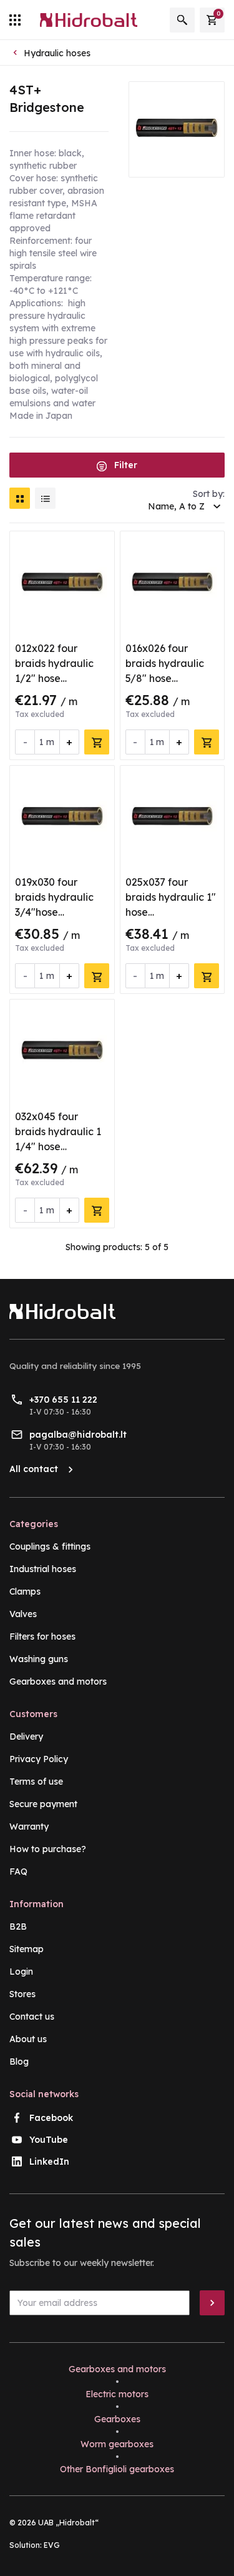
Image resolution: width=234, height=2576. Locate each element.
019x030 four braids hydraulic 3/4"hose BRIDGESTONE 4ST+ (54, 912)
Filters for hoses (42, 1636)
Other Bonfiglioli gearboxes (117, 2469)
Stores (22, 1994)
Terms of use (36, 1782)
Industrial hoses (43, 1569)
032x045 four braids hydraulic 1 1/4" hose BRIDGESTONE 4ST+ (58, 1146)
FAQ (18, 1872)
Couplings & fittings (50, 1546)
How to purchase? (48, 1849)
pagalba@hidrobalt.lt (78, 1435)
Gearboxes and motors (58, 1681)
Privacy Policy (39, 1759)
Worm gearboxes (117, 2444)
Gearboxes (117, 2419)
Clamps (25, 1591)
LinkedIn (49, 2162)
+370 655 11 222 (63, 1400)
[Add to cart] (97, 742)
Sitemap (27, 1949)
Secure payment (43, 1804)
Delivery (26, 1737)
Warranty (29, 1827)
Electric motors (117, 2394)
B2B (18, 1927)
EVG (52, 2545)
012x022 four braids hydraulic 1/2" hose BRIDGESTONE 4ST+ (54, 678)
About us (28, 2039)
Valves (23, 1614)
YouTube (49, 2140)
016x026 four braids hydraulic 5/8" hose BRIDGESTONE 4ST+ (165, 678)
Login (21, 1972)
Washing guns (39, 1659)
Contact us (32, 2017)
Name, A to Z (176, 506)
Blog (19, 2062)
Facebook (51, 2118)
